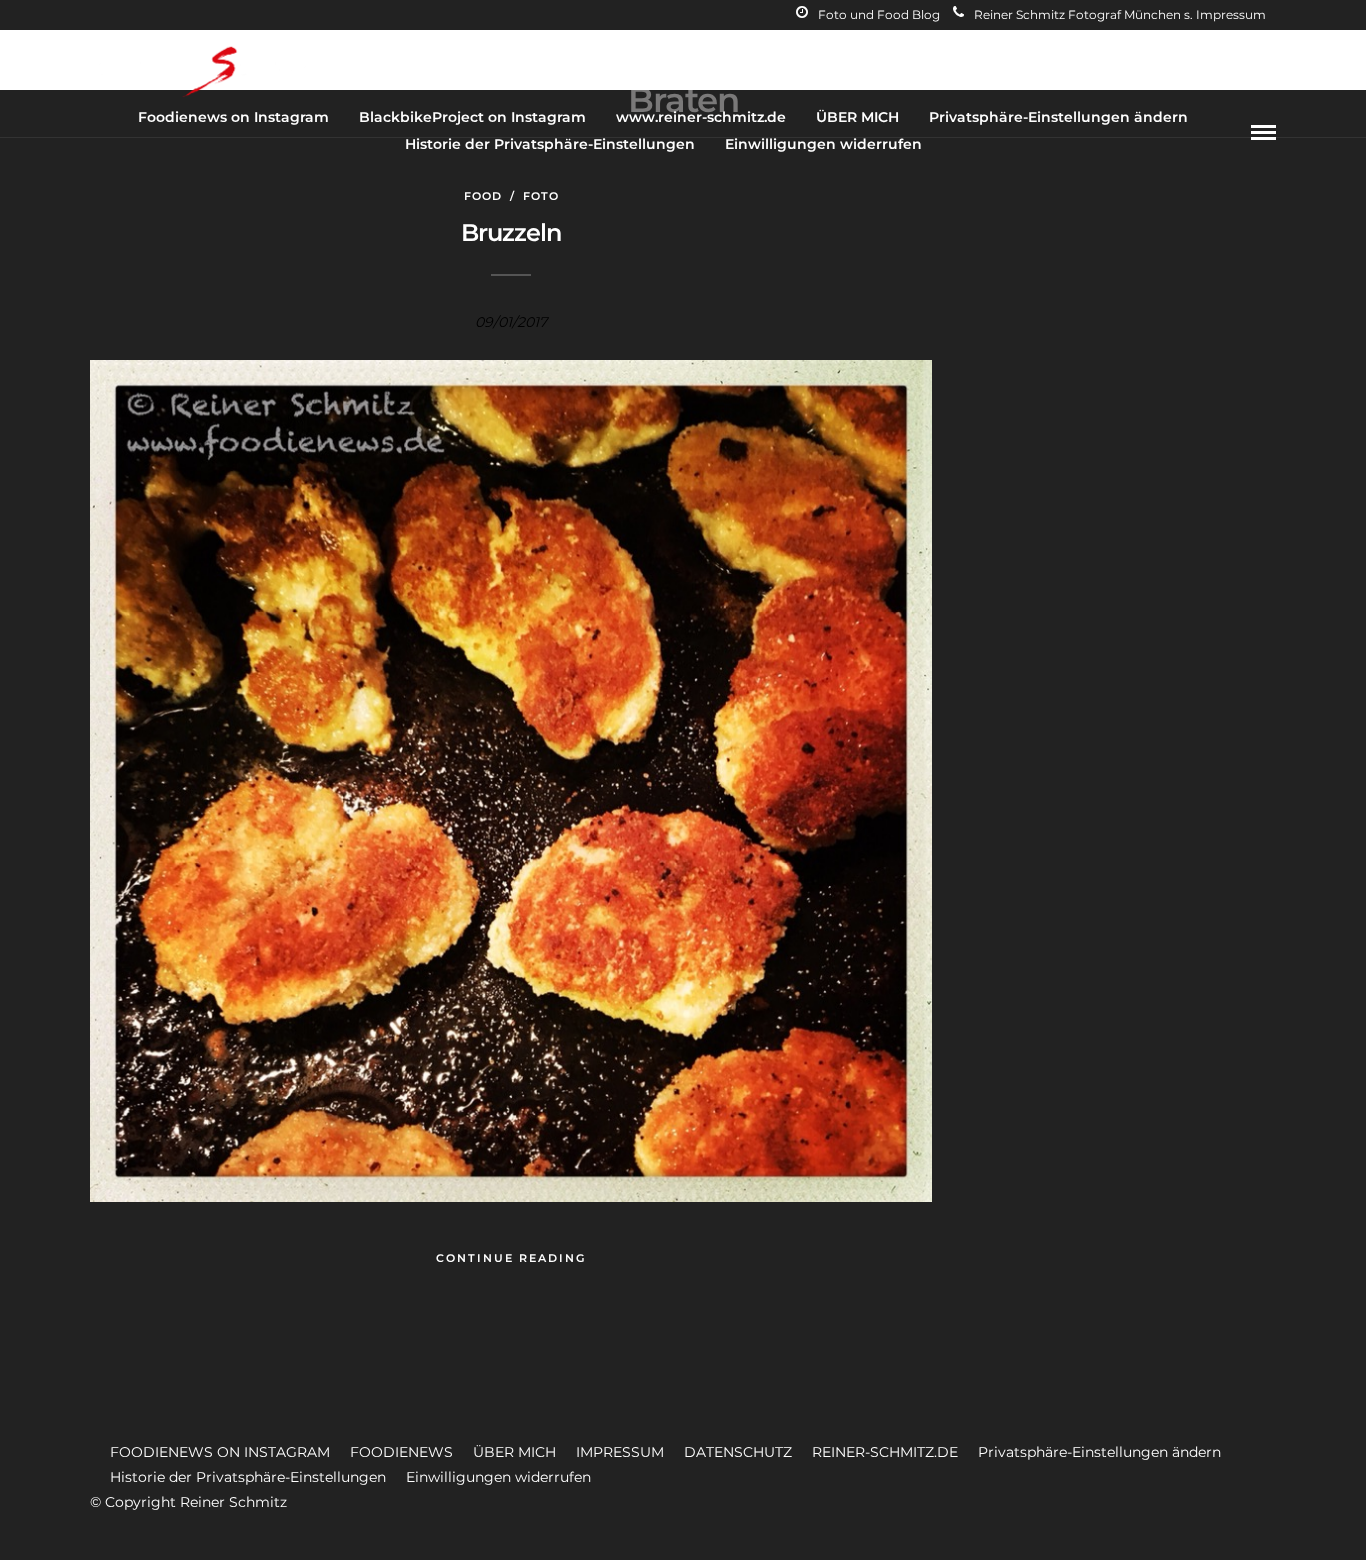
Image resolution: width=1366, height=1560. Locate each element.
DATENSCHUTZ (738, 1452)
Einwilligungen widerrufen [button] (498, 1477)
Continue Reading (511, 1258)
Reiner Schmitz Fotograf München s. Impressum (1120, 14)
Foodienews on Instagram (233, 117)
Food (483, 196)
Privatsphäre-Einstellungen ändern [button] (1099, 1452)
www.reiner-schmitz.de (701, 117)
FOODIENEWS (401, 1452)
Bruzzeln (511, 232)
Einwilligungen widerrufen (823, 144)
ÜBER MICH (857, 117)
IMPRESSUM (620, 1452)
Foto (541, 196)
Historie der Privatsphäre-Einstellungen (550, 144)
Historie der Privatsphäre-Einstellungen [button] (248, 1477)
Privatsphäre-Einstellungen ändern (1058, 117)
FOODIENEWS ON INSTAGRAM (220, 1452)
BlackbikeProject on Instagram (472, 117)
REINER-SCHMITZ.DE (885, 1452)
